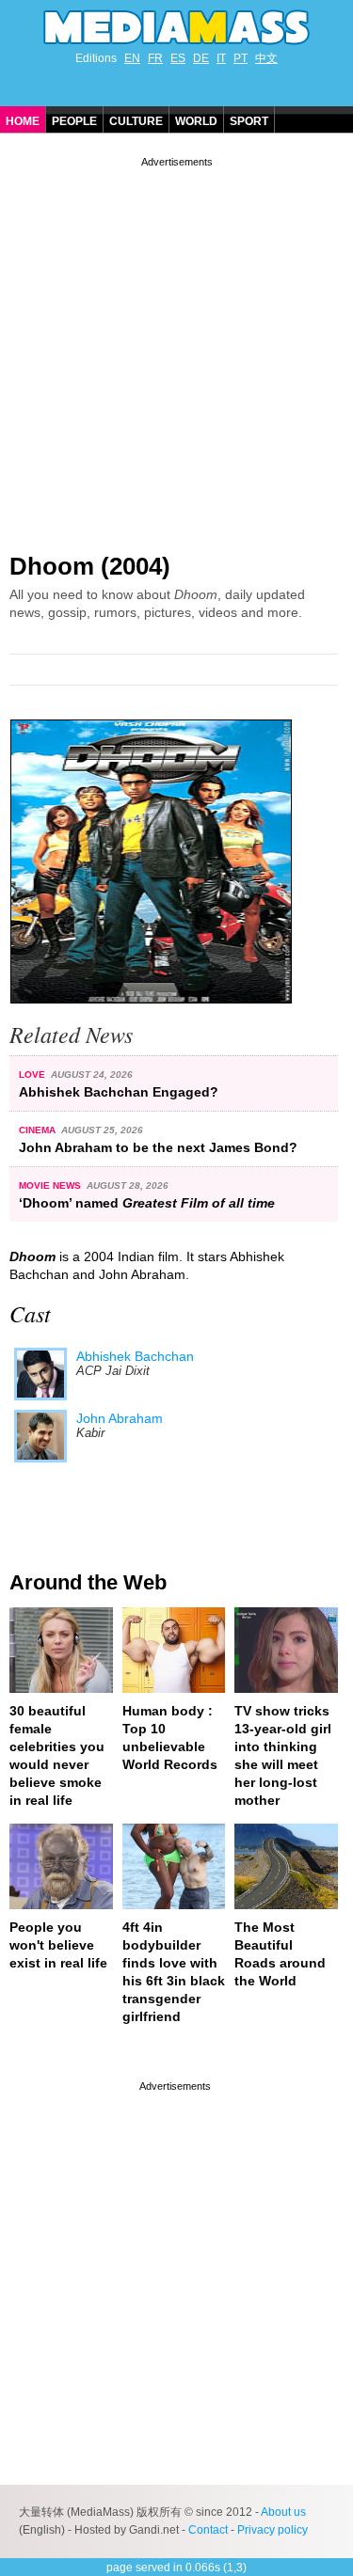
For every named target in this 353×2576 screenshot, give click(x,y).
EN (132, 58)
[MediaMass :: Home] (176, 27)
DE (201, 58)
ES (178, 58)
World (196, 121)
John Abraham (120, 1418)
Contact (208, 2530)
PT (241, 58)
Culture (136, 121)
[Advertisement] (176, 348)
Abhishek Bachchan (135, 1356)
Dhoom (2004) (90, 566)
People (74, 121)
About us (283, 2512)
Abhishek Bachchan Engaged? (119, 1092)
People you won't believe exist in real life (58, 1945)
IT (221, 58)
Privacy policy (273, 2530)
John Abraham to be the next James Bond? (158, 1147)
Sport (249, 121)
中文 (266, 58)
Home (23, 121)
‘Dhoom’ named (147, 1203)
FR (155, 58)
